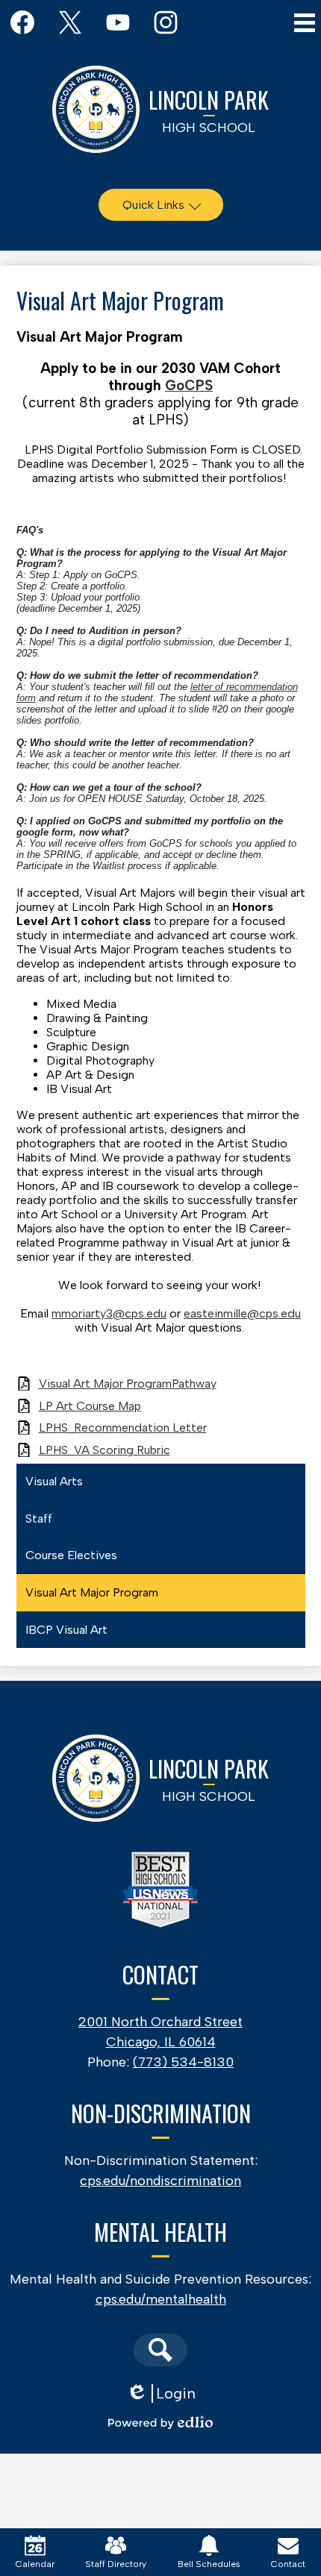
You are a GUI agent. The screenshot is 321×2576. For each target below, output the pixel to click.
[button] (161, 205)
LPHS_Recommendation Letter (123, 1428)
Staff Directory (116, 2564)
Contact (288, 2564)
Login (161, 2394)
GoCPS (189, 385)
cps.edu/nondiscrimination (160, 2181)
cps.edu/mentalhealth (161, 2299)
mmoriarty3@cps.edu (109, 1313)
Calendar (35, 2564)
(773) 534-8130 (183, 2062)
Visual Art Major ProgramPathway (128, 1383)
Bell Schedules (209, 2564)
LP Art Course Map (90, 1406)
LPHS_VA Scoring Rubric (105, 1450)
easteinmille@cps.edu (242, 1313)
